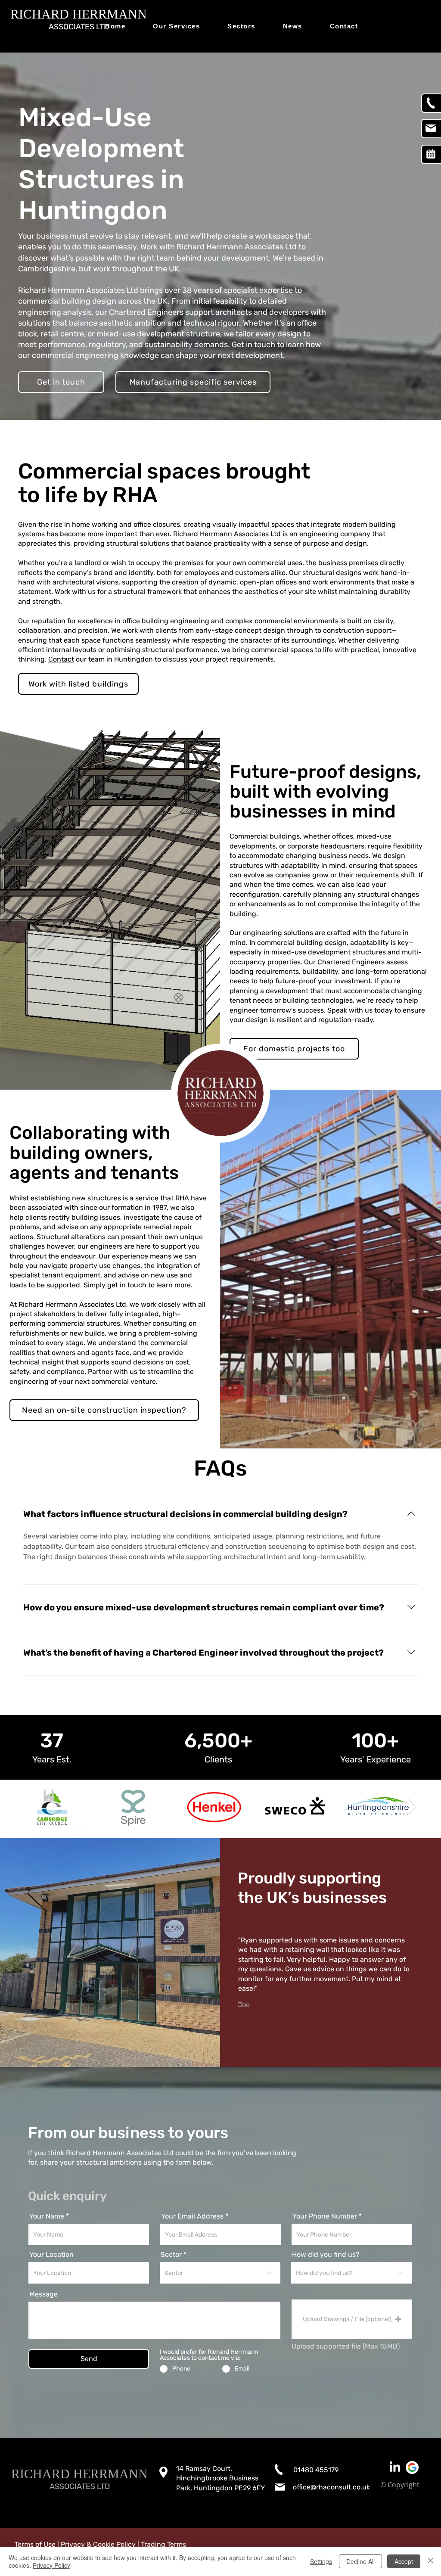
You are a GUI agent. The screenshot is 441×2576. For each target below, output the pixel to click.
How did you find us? (326, 2255)
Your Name (47, 2216)
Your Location (51, 2255)
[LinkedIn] (395, 2467)
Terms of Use (35, 2544)
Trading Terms (163, 2544)
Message (43, 2294)
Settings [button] (321, 2561)
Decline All (360, 2561)
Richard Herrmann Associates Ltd (237, 247)
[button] (352, 2319)
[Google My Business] (412, 2467)
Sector (171, 2255)
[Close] (431, 2561)
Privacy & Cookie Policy (98, 2544)
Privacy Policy (51, 2565)
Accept (404, 2561)
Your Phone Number (325, 2216)
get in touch (127, 1285)
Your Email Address (192, 2216)
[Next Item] (412, 1807)
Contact (61, 659)
